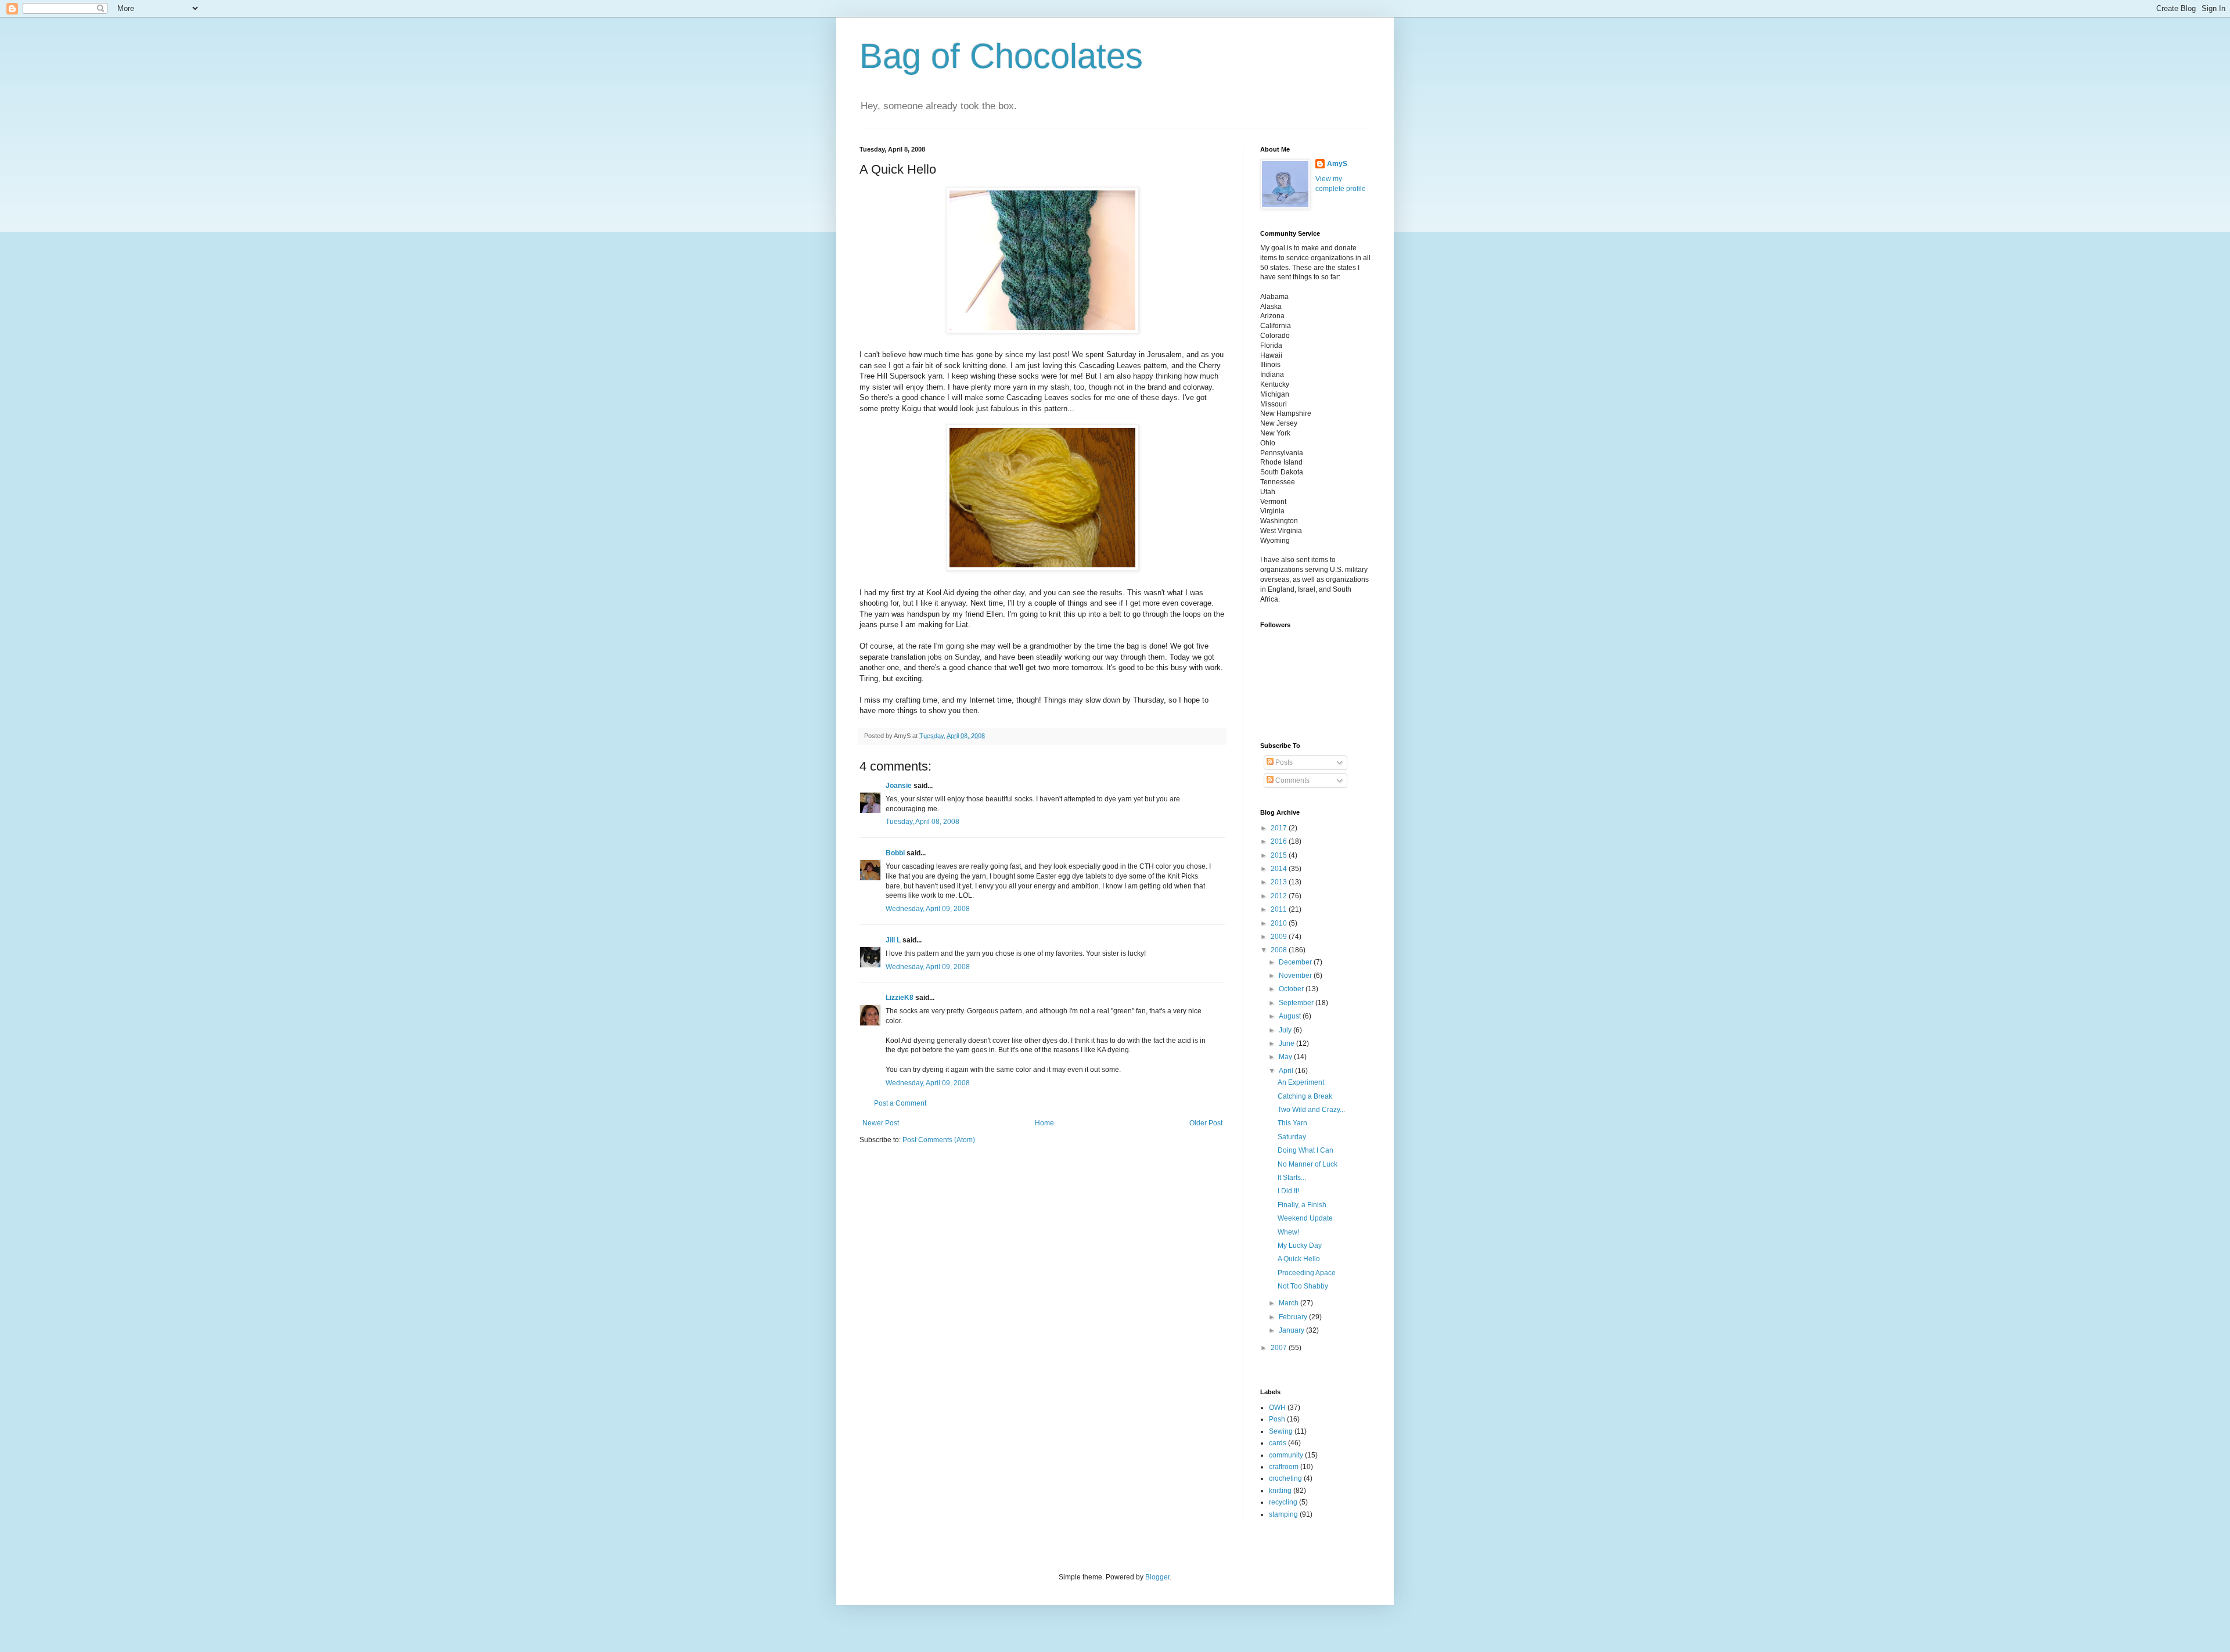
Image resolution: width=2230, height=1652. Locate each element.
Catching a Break (1305, 1096)
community (1286, 1455)
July (1286, 1030)
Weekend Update (1305, 1218)
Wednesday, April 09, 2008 (928, 909)
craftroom (1284, 1467)
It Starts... (1292, 1178)
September (1297, 1003)
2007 (1280, 1348)
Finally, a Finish (1302, 1205)
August (1291, 1016)
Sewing (1281, 1431)
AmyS (1337, 164)
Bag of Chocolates (1001, 56)
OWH (1277, 1408)
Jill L (893, 940)
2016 (1280, 841)
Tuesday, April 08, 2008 (922, 822)
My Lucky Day (1300, 1246)
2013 (1280, 882)
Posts (1283, 762)
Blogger (1157, 1577)
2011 (1280, 909)
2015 (1280, 855)
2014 (1280, 869)
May (1286, 1057)
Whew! (1288, 1232)
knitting (1280, 1491)
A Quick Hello (1299, 1259)
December (1296, 962)
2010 (1280, 923)
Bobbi (895, 853)
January (1292, 1330)
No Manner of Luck (1308, 1164)
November (1296, 976)
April (1287, 1071)
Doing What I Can (1305, 1150)
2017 (1280, 828)
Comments (1292, 780)
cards (1278, 1443)
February (1294, 1317)
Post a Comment (900, 1103)
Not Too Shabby (1303, 1286)
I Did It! (1288, 1191)
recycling (1283, 1502)
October (1292, 989)
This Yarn (1292, 1123)
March (1290, 1303)
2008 (1280, 950)
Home (1044, 1123)
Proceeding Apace (1307, 1273)
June (1287, 1043)
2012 (1280, 896)
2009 (1280, 937)
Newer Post (881, 1123)
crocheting (1285, 1478)
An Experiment (1301, 1082)
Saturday (1292, 1137)
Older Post (1206, 1123)
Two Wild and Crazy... (1311, 1110)
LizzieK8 (900, 998)
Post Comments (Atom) (939, 1140)
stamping (1283, 1514)
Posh (1277, 1419)
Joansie (899, 786)
